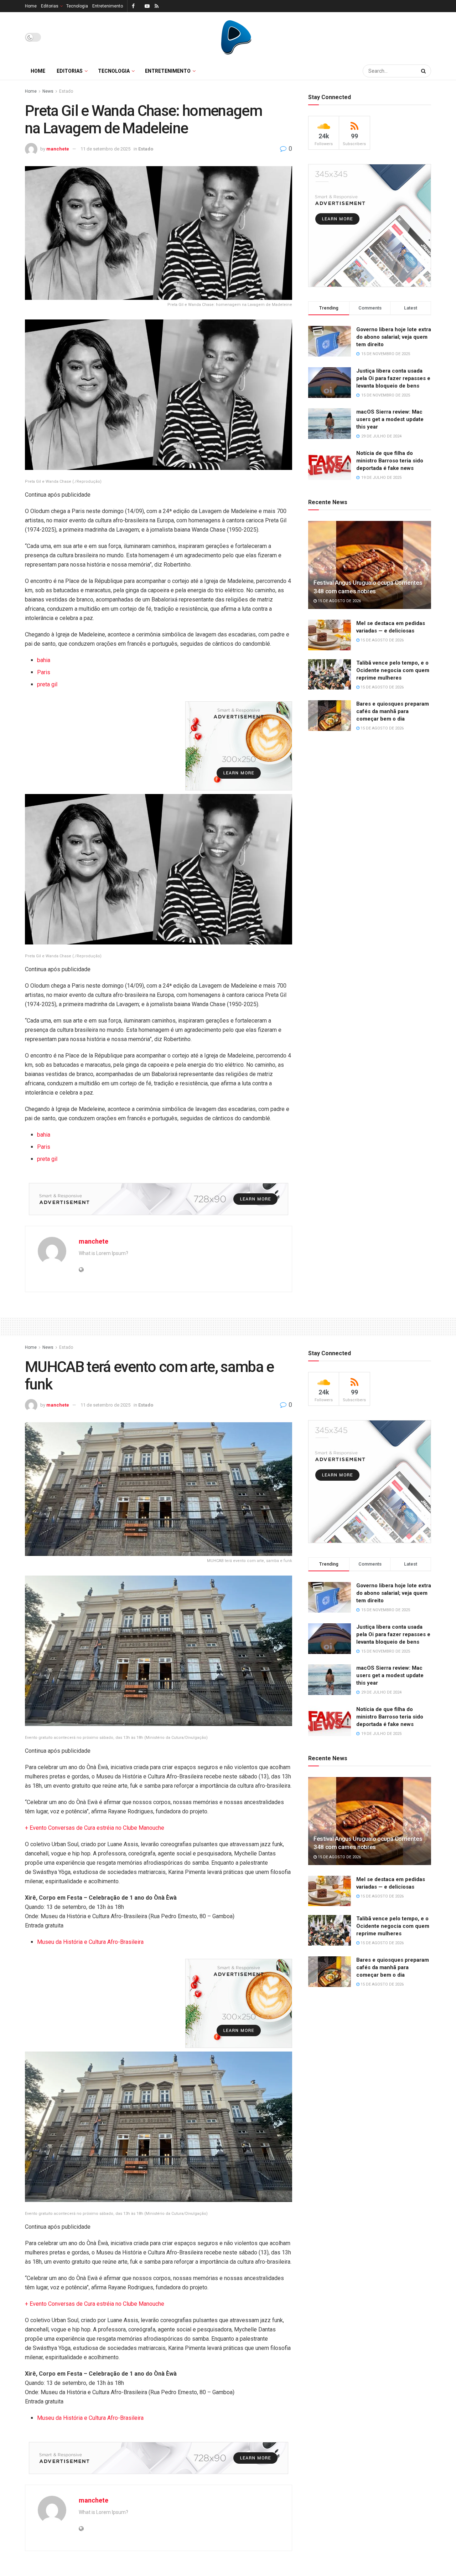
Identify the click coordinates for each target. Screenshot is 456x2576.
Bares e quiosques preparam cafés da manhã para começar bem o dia (393, 711)
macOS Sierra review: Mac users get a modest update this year (390, 419)
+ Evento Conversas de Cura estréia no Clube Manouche (95, 1828)
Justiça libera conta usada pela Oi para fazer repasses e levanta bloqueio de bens (393, 378)
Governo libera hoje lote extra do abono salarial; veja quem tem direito (394, 337)
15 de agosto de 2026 (339, 601)
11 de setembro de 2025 (105, 149)
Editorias (50, 6)
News (48, 91)
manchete (58, 149)
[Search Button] (424, 71)
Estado (66, 91)
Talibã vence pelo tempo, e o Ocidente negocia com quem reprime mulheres (393, 670)
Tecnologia (77, 6)
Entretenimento (108, 6)
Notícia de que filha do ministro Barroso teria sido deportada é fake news (390, 461)
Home (31, 6)
